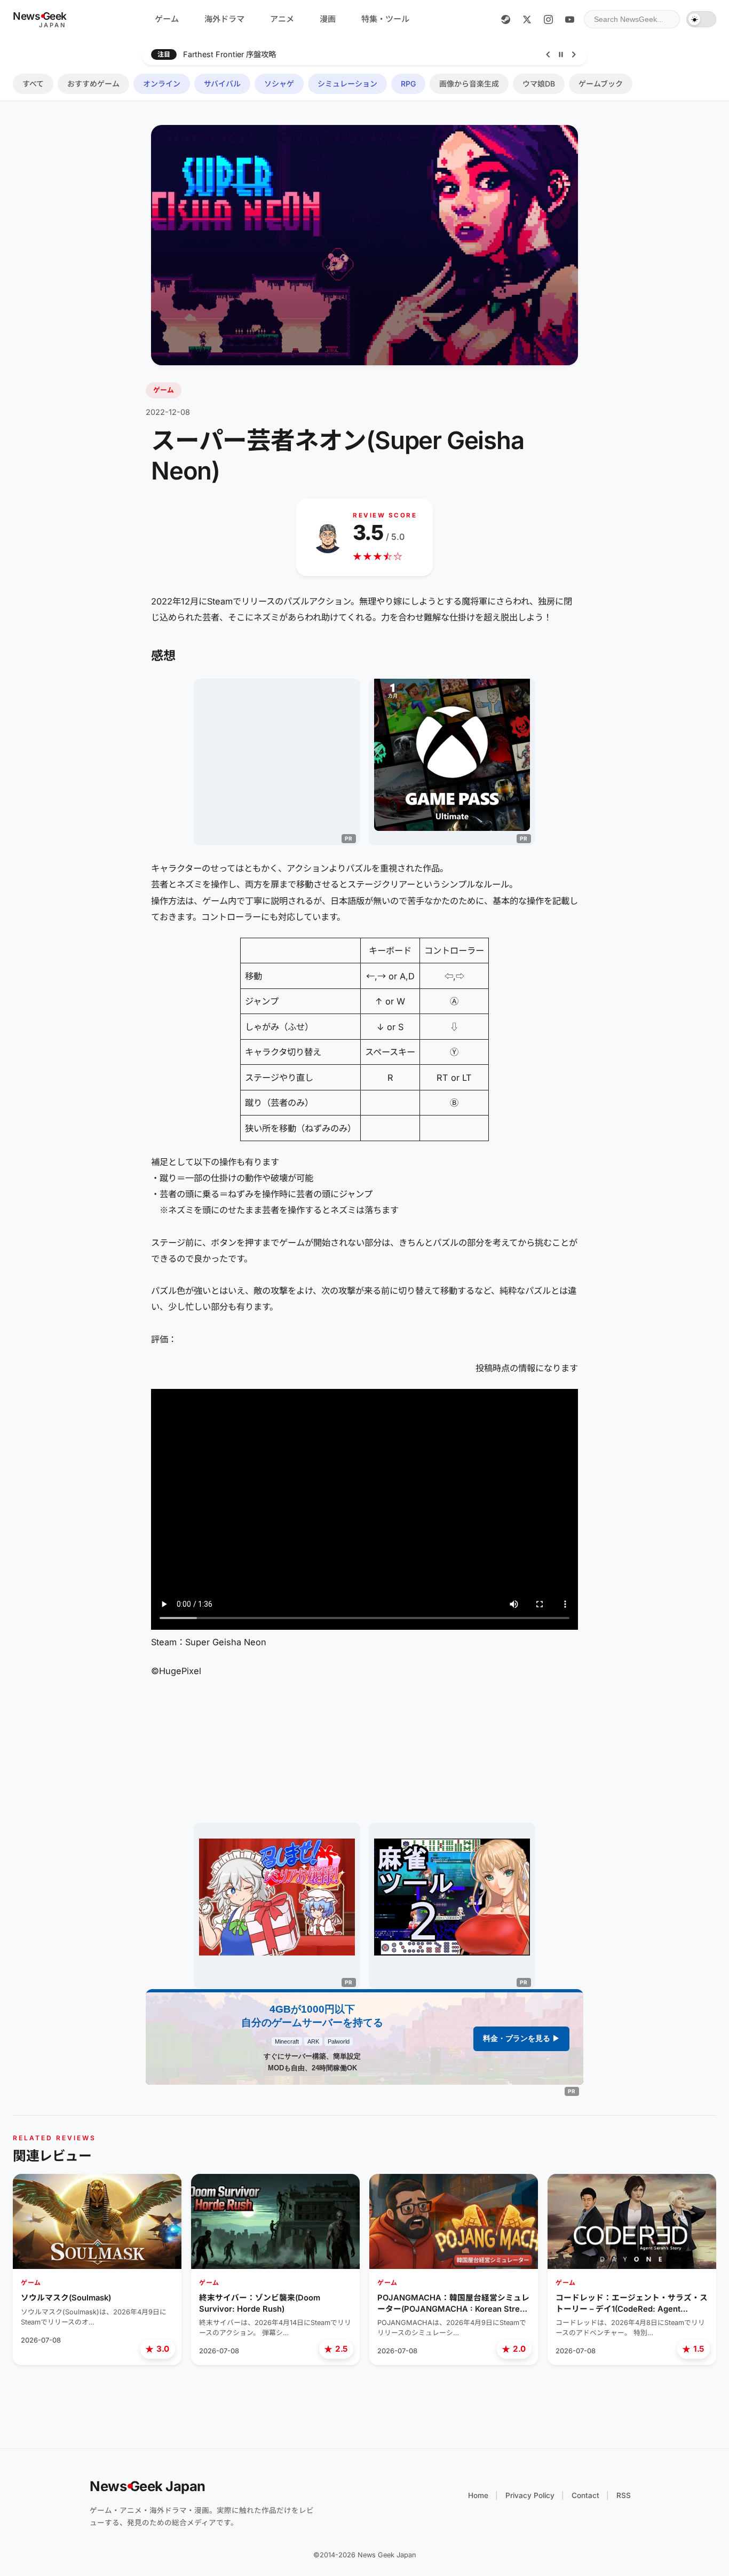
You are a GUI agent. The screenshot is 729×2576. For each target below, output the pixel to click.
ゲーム (167, 19)
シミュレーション (347, 84)
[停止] (561, 54)
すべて (33, 84)
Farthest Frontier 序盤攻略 (229, 54)
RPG (408, 84)
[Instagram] (548, 19)
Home (478, 2495)
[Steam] (505, 19)
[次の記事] (574, 54)
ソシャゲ (279, 84)
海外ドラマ (224, 19)
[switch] (701, 19)
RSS (624, 2495)
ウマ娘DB (539, 84)
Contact (585, 2495)
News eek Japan (148, 2486)
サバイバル (222, 84)
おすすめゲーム (93, 84)
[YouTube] (569, 19)
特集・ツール (385, 19)
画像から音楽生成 (469, 84)
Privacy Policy (530, 2495)
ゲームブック (601, 84)
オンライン (162, 84)
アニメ (282, 19)
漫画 (328, 19)
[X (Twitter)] (527, 19)
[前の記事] (548, 54)
